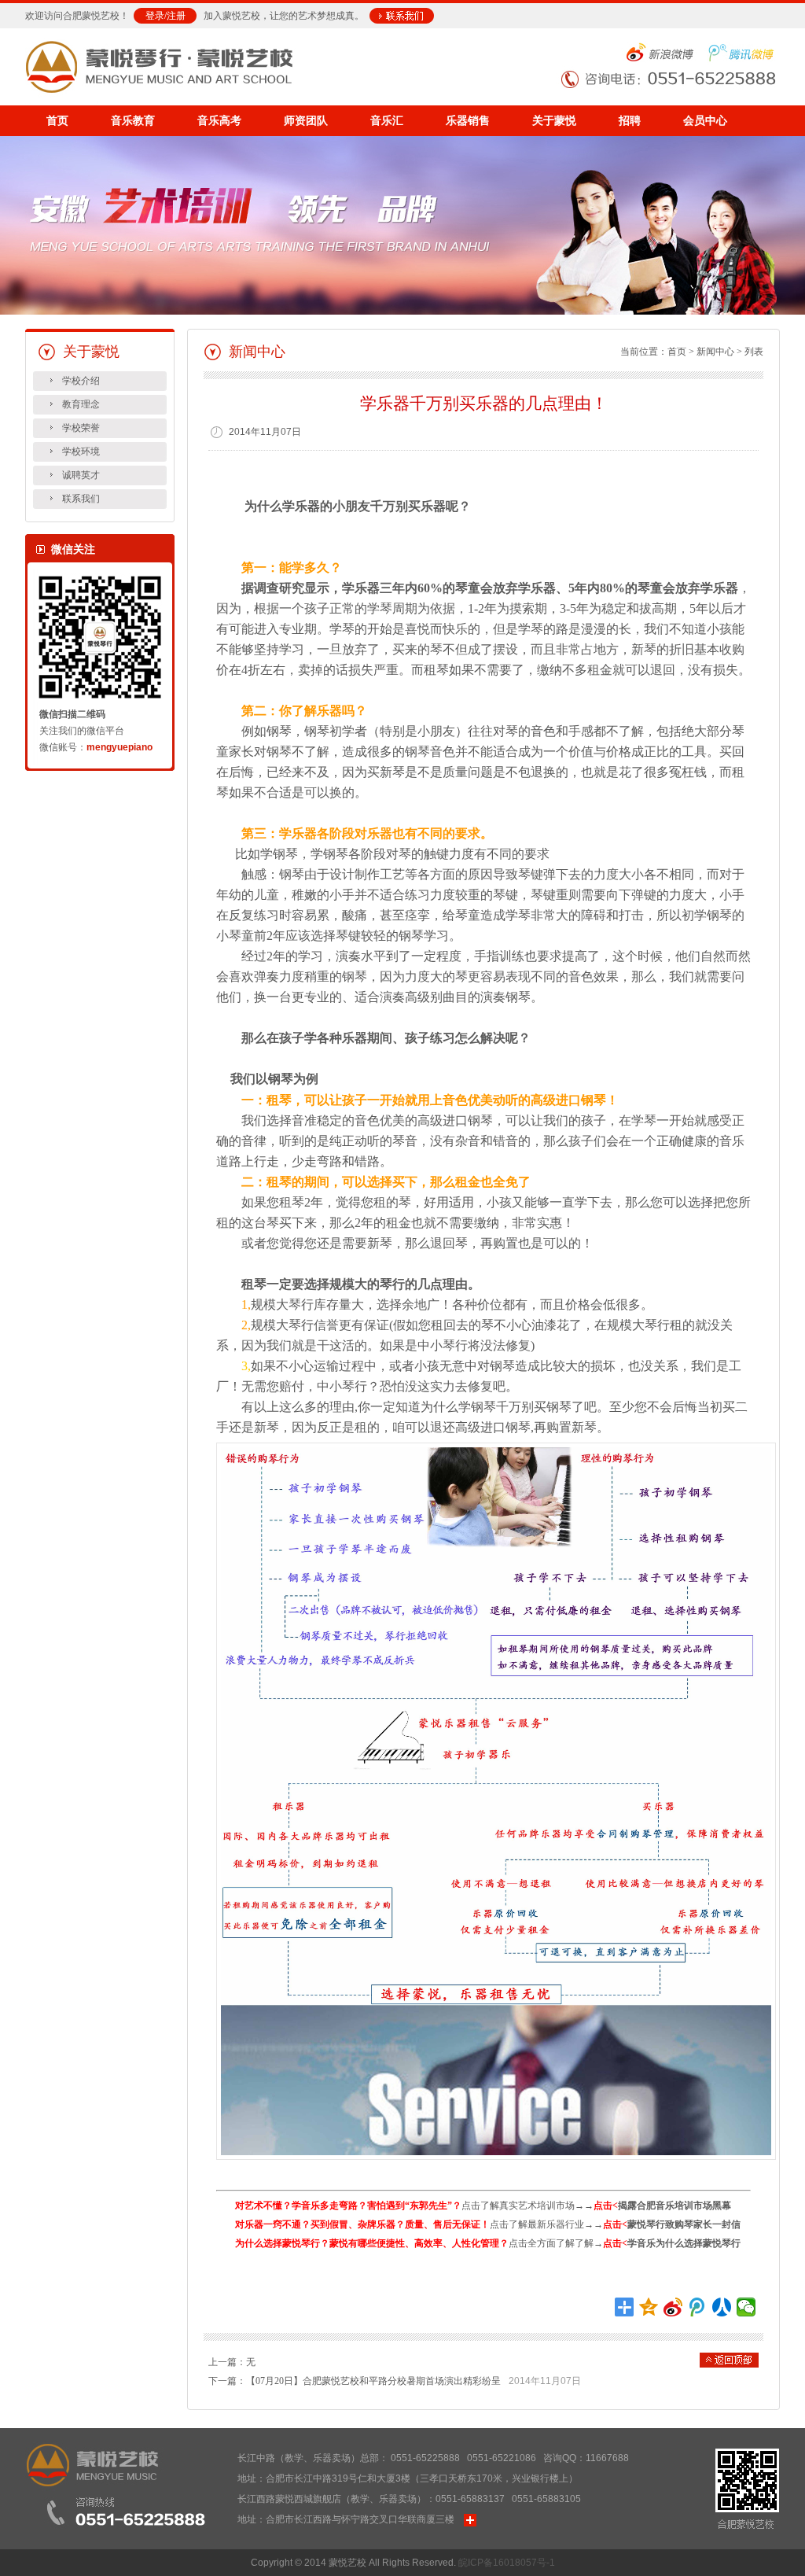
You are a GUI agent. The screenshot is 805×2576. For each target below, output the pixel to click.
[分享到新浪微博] (673, 2307)
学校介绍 (81, 381)
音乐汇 (387, 121)
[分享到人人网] (722, 2307)
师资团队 (306, 121)
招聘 (630, 121)
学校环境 (81, 451)
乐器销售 (468, 121)
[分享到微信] (746, 2307)
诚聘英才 (81, 475)
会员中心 (705, 121)
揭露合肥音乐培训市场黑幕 (675, 2206)
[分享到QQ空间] (649, 2307)
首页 (57, 121)
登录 (155, 16)
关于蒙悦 (554, 121)
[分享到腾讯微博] (698, 2307)
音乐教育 (133, 121)
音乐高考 (219, 121)
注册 (176, 16)
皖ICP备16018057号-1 (507, 2563)
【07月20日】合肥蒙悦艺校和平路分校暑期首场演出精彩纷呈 (373, 2381)
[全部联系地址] (470, 2519)
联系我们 (81, 499)
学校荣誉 (81, 428)
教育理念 (81, 404)
